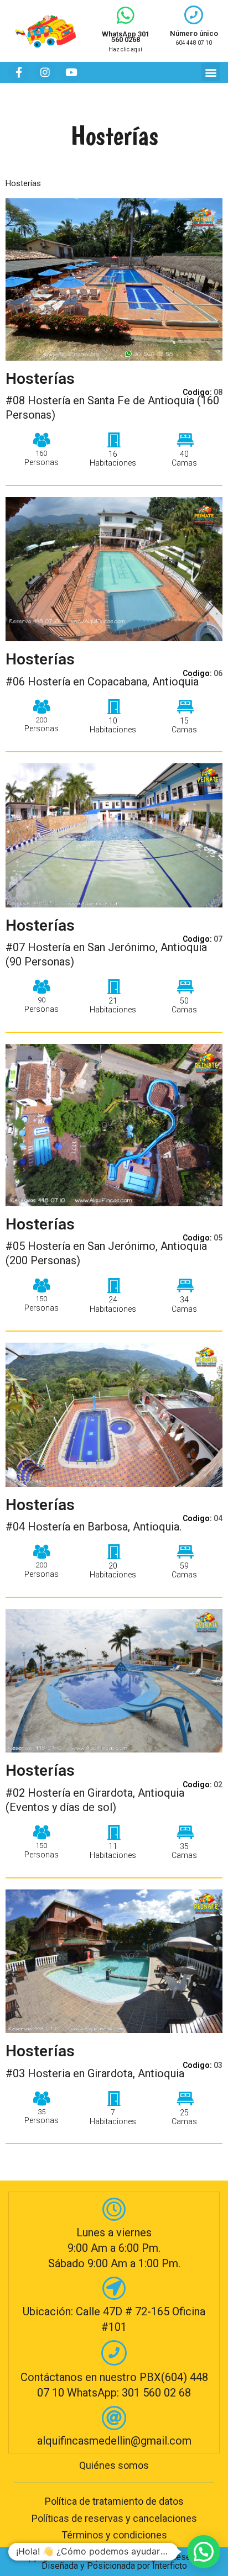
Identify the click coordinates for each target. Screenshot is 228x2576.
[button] (211, 72)
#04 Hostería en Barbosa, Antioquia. (94, 1527)
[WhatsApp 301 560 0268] (126, 15)
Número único (194, 33)
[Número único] (194, 15)
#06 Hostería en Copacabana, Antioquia (102, 682)
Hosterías (40, 379)
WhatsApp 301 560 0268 (126, 37)
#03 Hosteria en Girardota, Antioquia (95, 2073)
